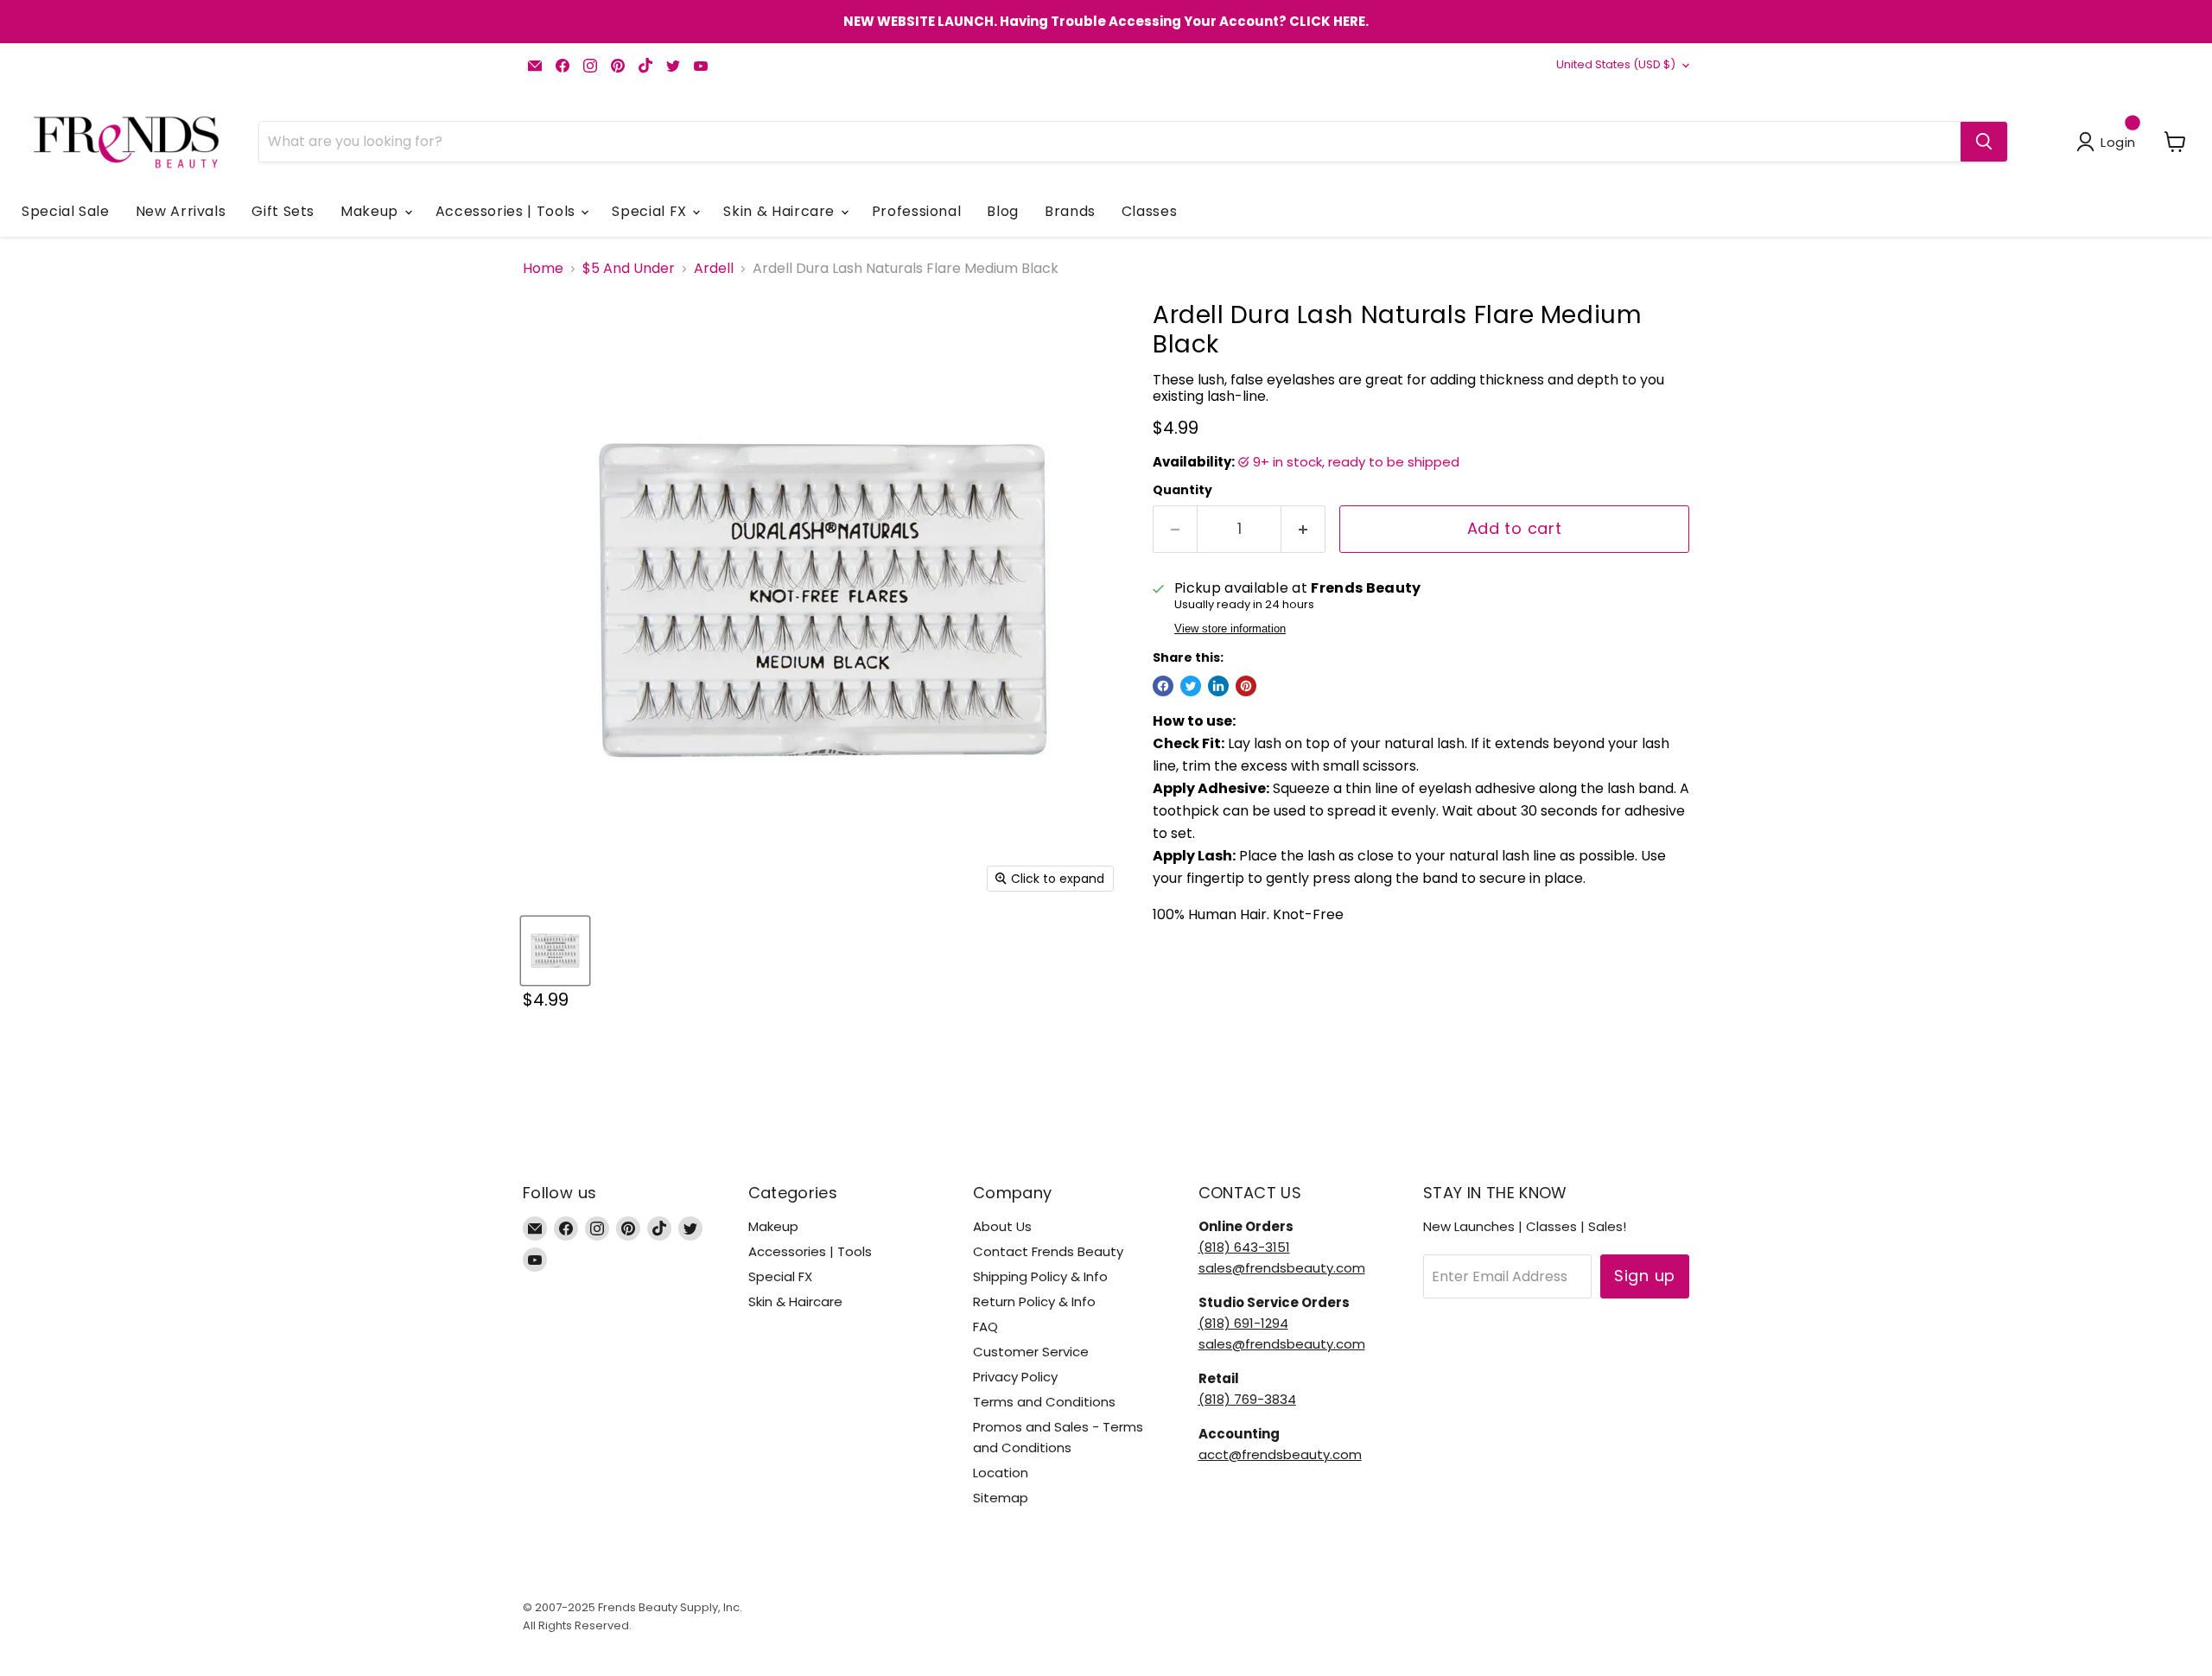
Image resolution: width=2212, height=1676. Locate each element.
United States (1616, 64)
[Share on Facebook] (1163, 686)
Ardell (714, 269)
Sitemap (1001, 1498)
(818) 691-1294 (1243, 1323)
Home (543, 269)
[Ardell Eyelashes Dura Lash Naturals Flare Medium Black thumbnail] (555, 951)
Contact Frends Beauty (1048, 1251)
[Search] (1984, 142)
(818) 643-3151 (1244, 1247)
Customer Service (1031, 1352)
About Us (1002, 1226)
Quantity (1182, 490)
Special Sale (66, 211)
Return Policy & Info (1034, 1301)
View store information (1230, 629)
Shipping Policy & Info (1040, 1276)
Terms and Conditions (1044, 1402)
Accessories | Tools (508, 211)
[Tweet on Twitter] (1191, 686)
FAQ (985, 1327)
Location (1001, 1473)
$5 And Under (629, 269)
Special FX (651, 211)
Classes (1149, 211)
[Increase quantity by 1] (1303, 529)
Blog (1003, 211)
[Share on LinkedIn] (1218, 686)
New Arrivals (181, 211)
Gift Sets (283, 211)
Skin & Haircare (781, 211)
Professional (917, 211)
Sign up (1645, 1276)
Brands (1070, 211)
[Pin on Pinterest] (1246, 686)
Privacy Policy (1015, 1377)
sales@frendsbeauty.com (1282, 1268)
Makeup (371, 211)
